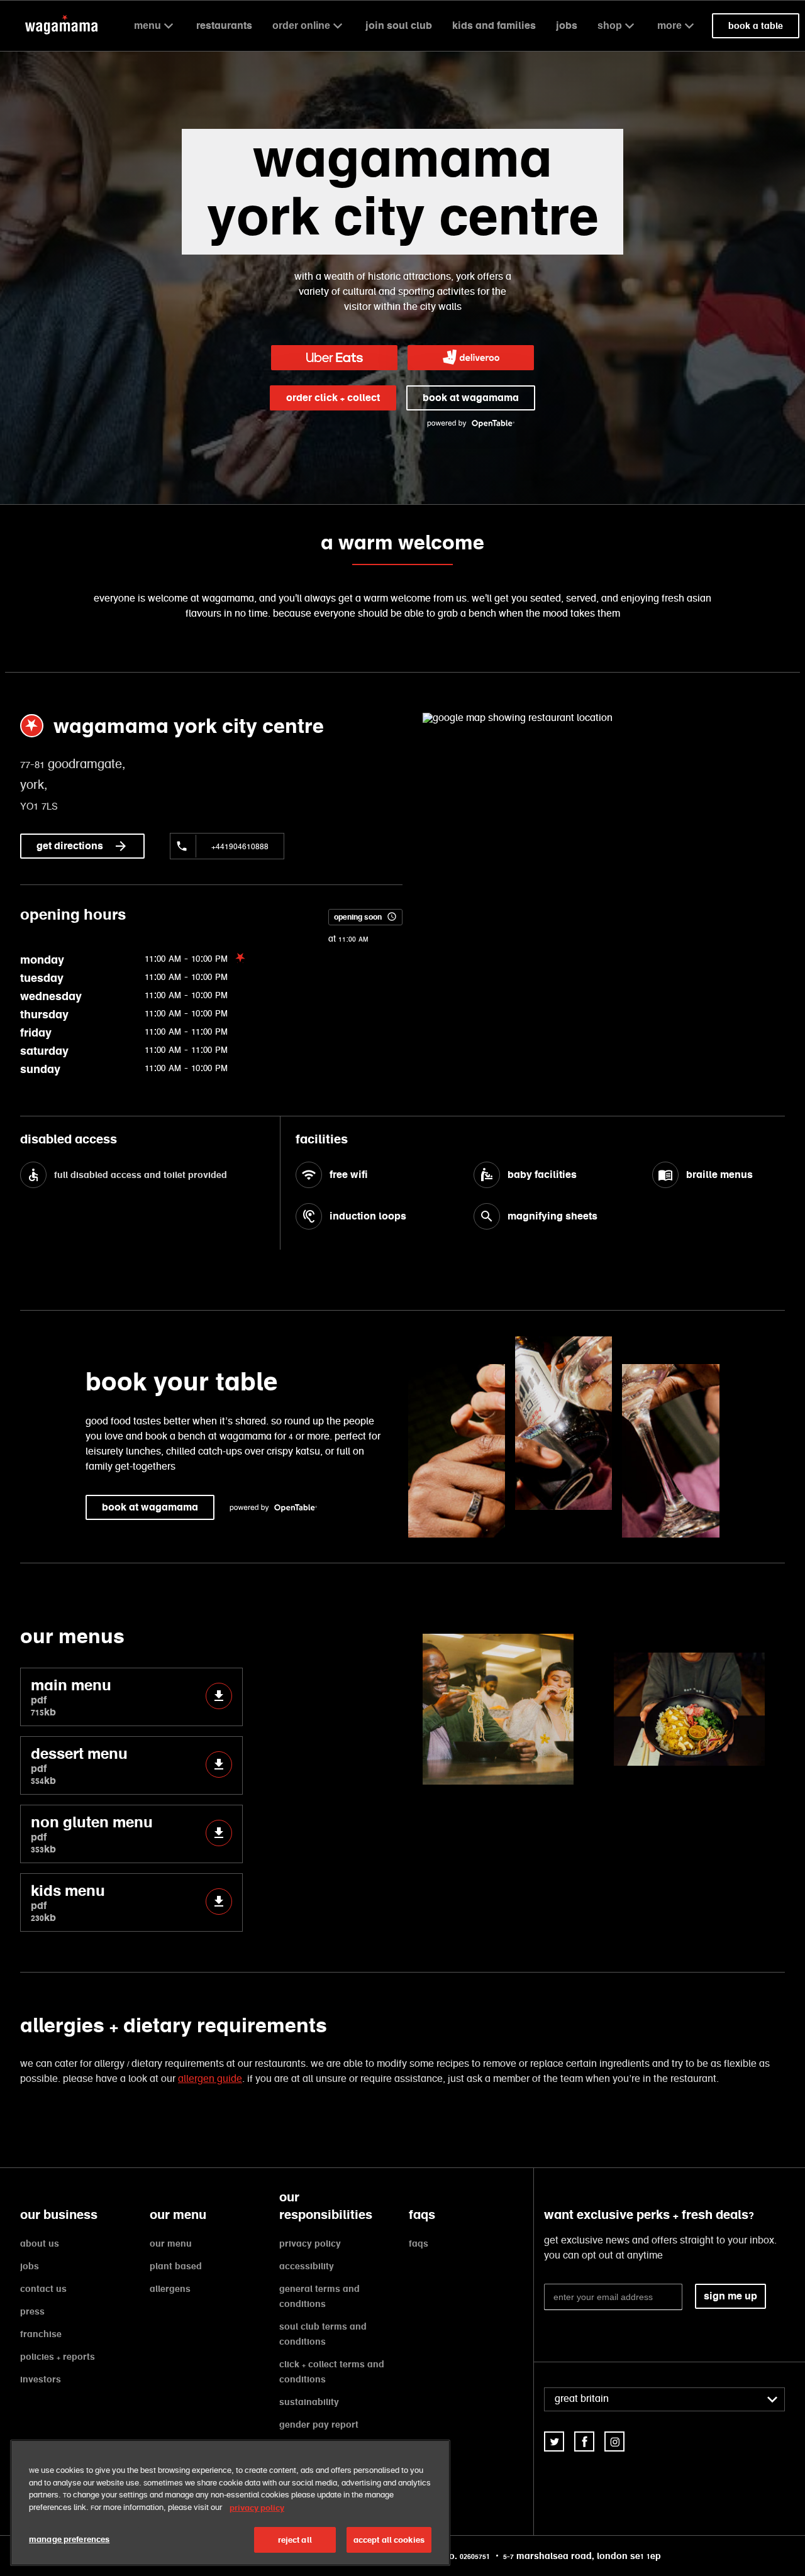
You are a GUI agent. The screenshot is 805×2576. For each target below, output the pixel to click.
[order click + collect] (334, 358)
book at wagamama (471, 398)
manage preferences (69, 2539)
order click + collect (333, 398)
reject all (295, 2540)
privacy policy (310, 2243)
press (32, 2311)
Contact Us (43, 2289)
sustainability (309, 2402)
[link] (554, 2441)
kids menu (68, 1902)
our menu (171, 2243)
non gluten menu (92, 1834)
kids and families (494, 25)
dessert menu (79, 1765)
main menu (71, 1697)
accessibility (307, 2266)
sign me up (730, 2296)
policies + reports (58, 2357)
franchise (41, 2334)
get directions (70, 846)
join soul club (399, 25)
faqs (419, 2243)
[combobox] (664, 2399)
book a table (756, 26)
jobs (567, 25)
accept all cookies (389, 2540)
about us (40, 2243)
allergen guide (210, 2079)
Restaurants (224, 25)
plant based (176, 2266)
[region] (230, 2503)
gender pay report (319, 2425)
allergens (170, 2289)
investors (41, 2379)
